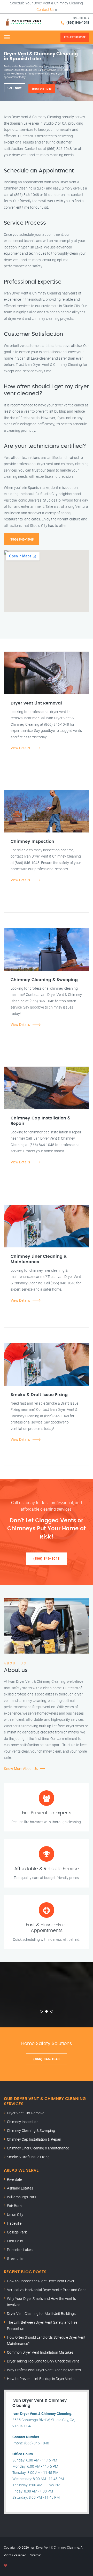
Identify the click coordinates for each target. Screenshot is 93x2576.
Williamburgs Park (22, 2197)
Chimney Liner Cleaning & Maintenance (38, 2148)
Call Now (15, 88)
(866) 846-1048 (78, 22)
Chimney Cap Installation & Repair (34, 2139)
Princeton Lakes (20, 2250)
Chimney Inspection (23, 2122)
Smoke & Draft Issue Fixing (28, 2157)
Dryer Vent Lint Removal (26, 2113)
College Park (17, 2232)
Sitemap (36, 2555)
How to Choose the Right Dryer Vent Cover (41, 2281)
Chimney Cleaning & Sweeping (31, 2130)
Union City (15, 2214)
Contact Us (45, 9)
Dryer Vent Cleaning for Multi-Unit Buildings (41, 2313)
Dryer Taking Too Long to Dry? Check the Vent (43, 2361)
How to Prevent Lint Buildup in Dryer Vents (41, 2379)
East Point (15, 2241)
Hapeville (14, 2223)
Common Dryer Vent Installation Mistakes (40, 2352)
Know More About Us (21, 1768)
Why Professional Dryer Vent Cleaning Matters (44, 2370)
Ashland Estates (20, 2188)
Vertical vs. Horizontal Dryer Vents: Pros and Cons (47, 2290)
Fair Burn (14, 2206)
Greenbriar (16, 2258)
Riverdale (14, 2179)
